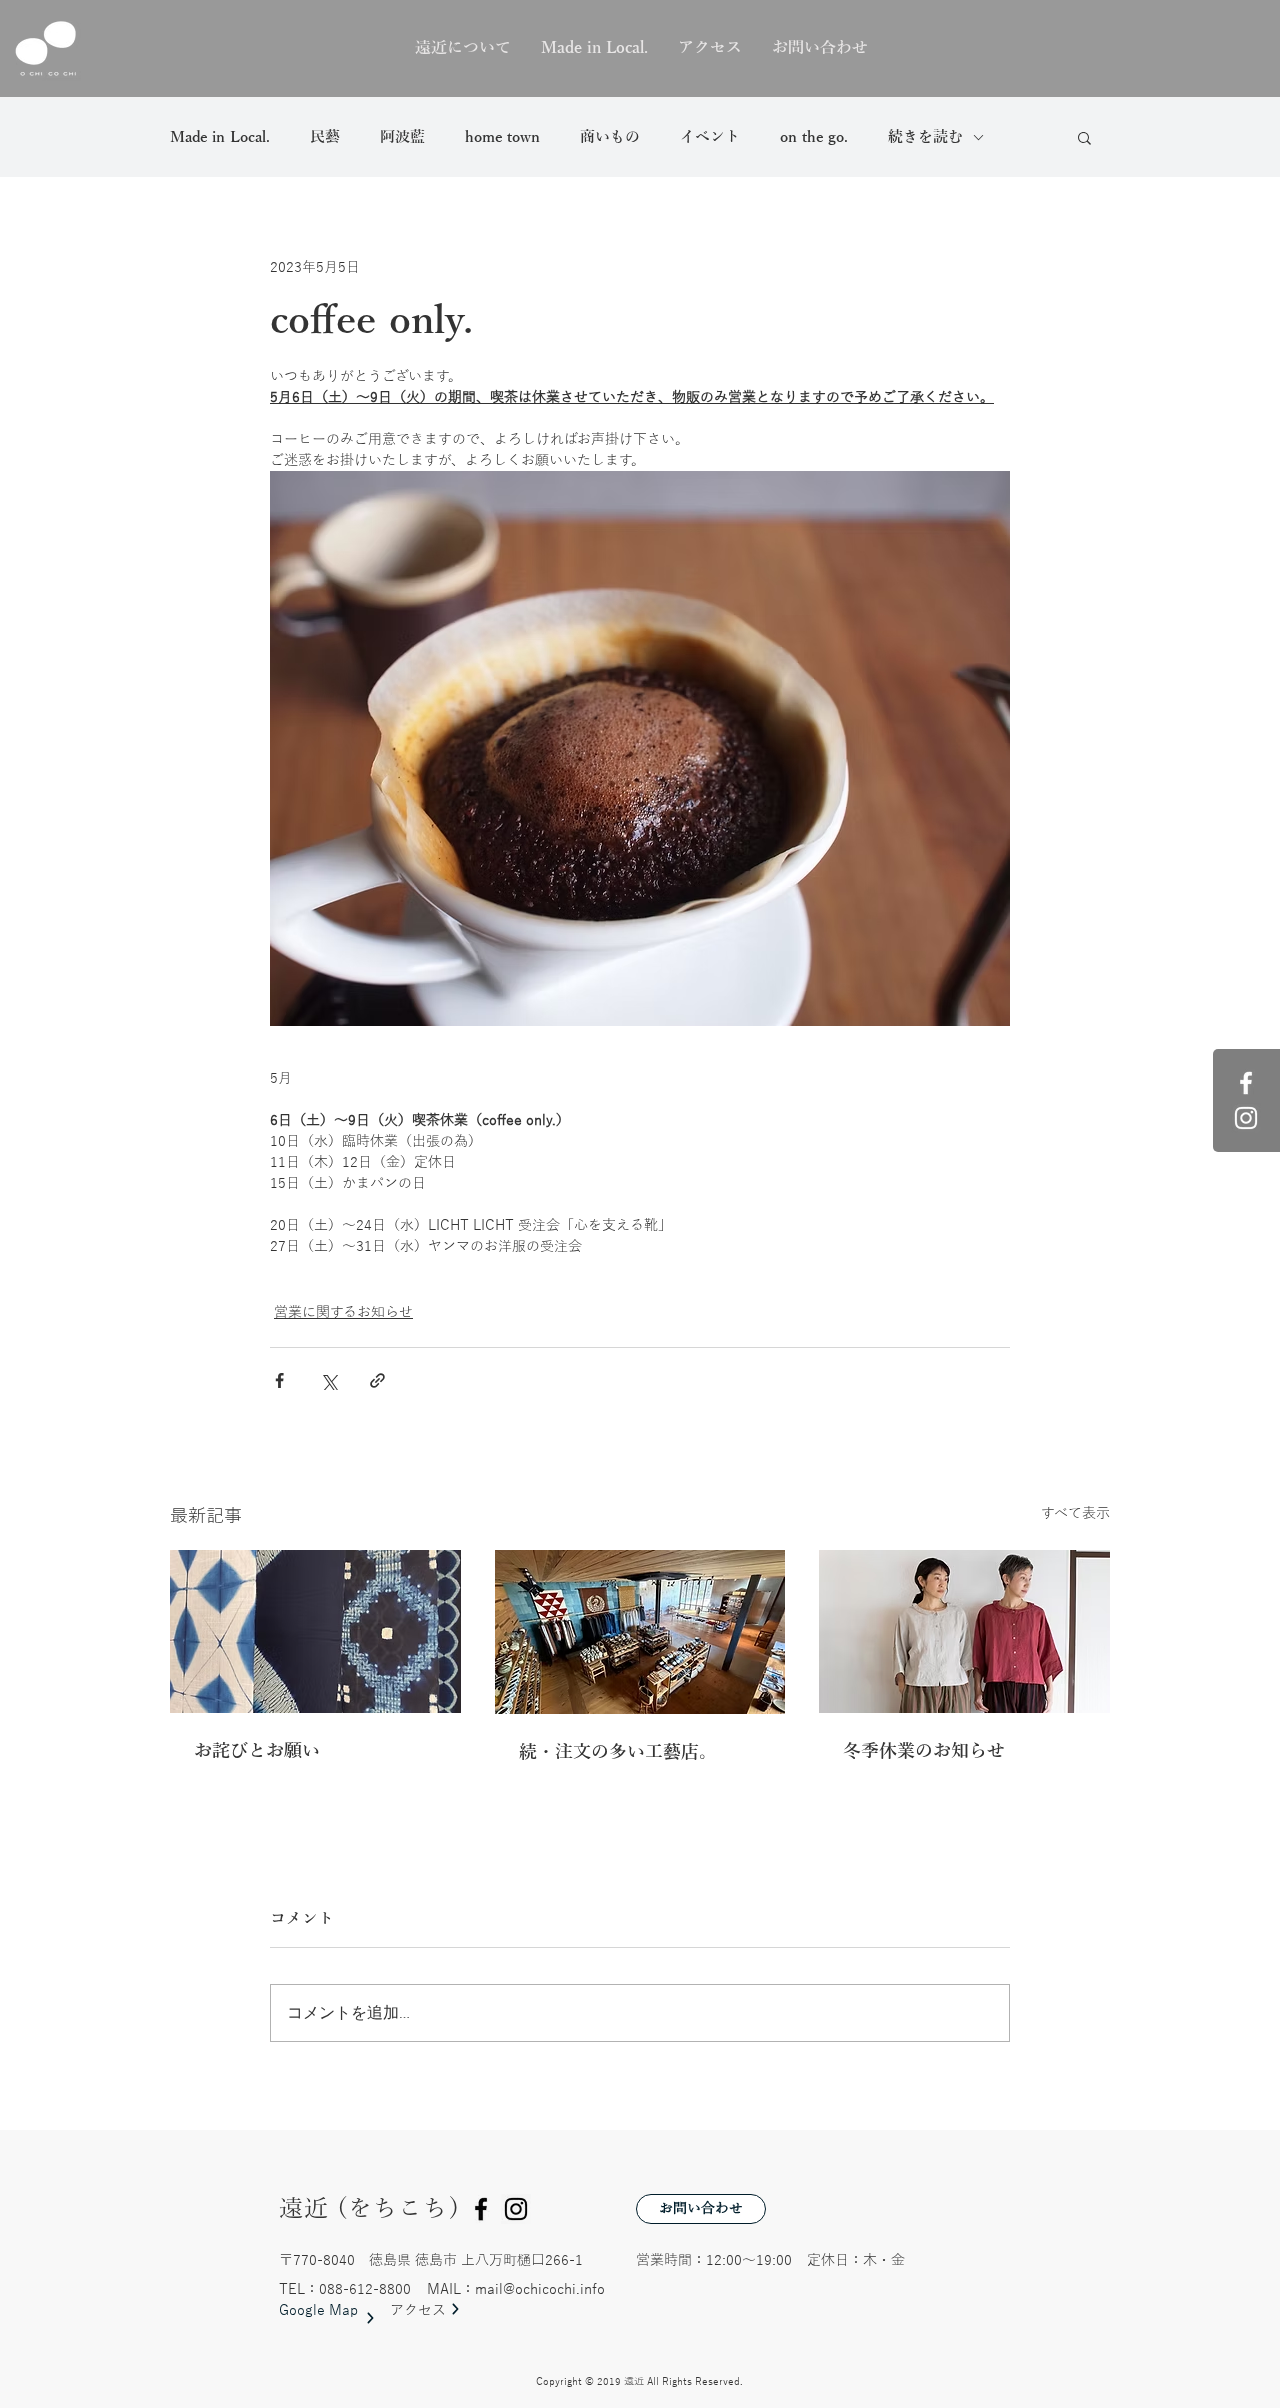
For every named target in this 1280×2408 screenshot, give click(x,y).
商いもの (610, 137)
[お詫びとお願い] (315, 1631)
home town (502, 137)
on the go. (814, 137)
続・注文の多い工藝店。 (618, 1752)
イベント (710, 137)
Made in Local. (220, 137)
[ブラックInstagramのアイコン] (516, 2209)
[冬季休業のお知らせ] (964, 1631)
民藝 (325, 137)
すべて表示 (1075, 1513)
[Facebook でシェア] (279, 1380)
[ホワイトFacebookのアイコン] (1246, 1083)
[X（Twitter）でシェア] (328, 1380)
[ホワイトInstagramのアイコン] (1246, 1118)
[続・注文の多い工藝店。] (640, 1632)
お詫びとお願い (257, 1751)
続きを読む (925, 137)
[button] (1084, 137)
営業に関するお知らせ (343, 1312)
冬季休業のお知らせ (924, 1751)
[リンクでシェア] (377, 1380)
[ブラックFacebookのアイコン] (481, 2209)
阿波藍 (402, 137)
